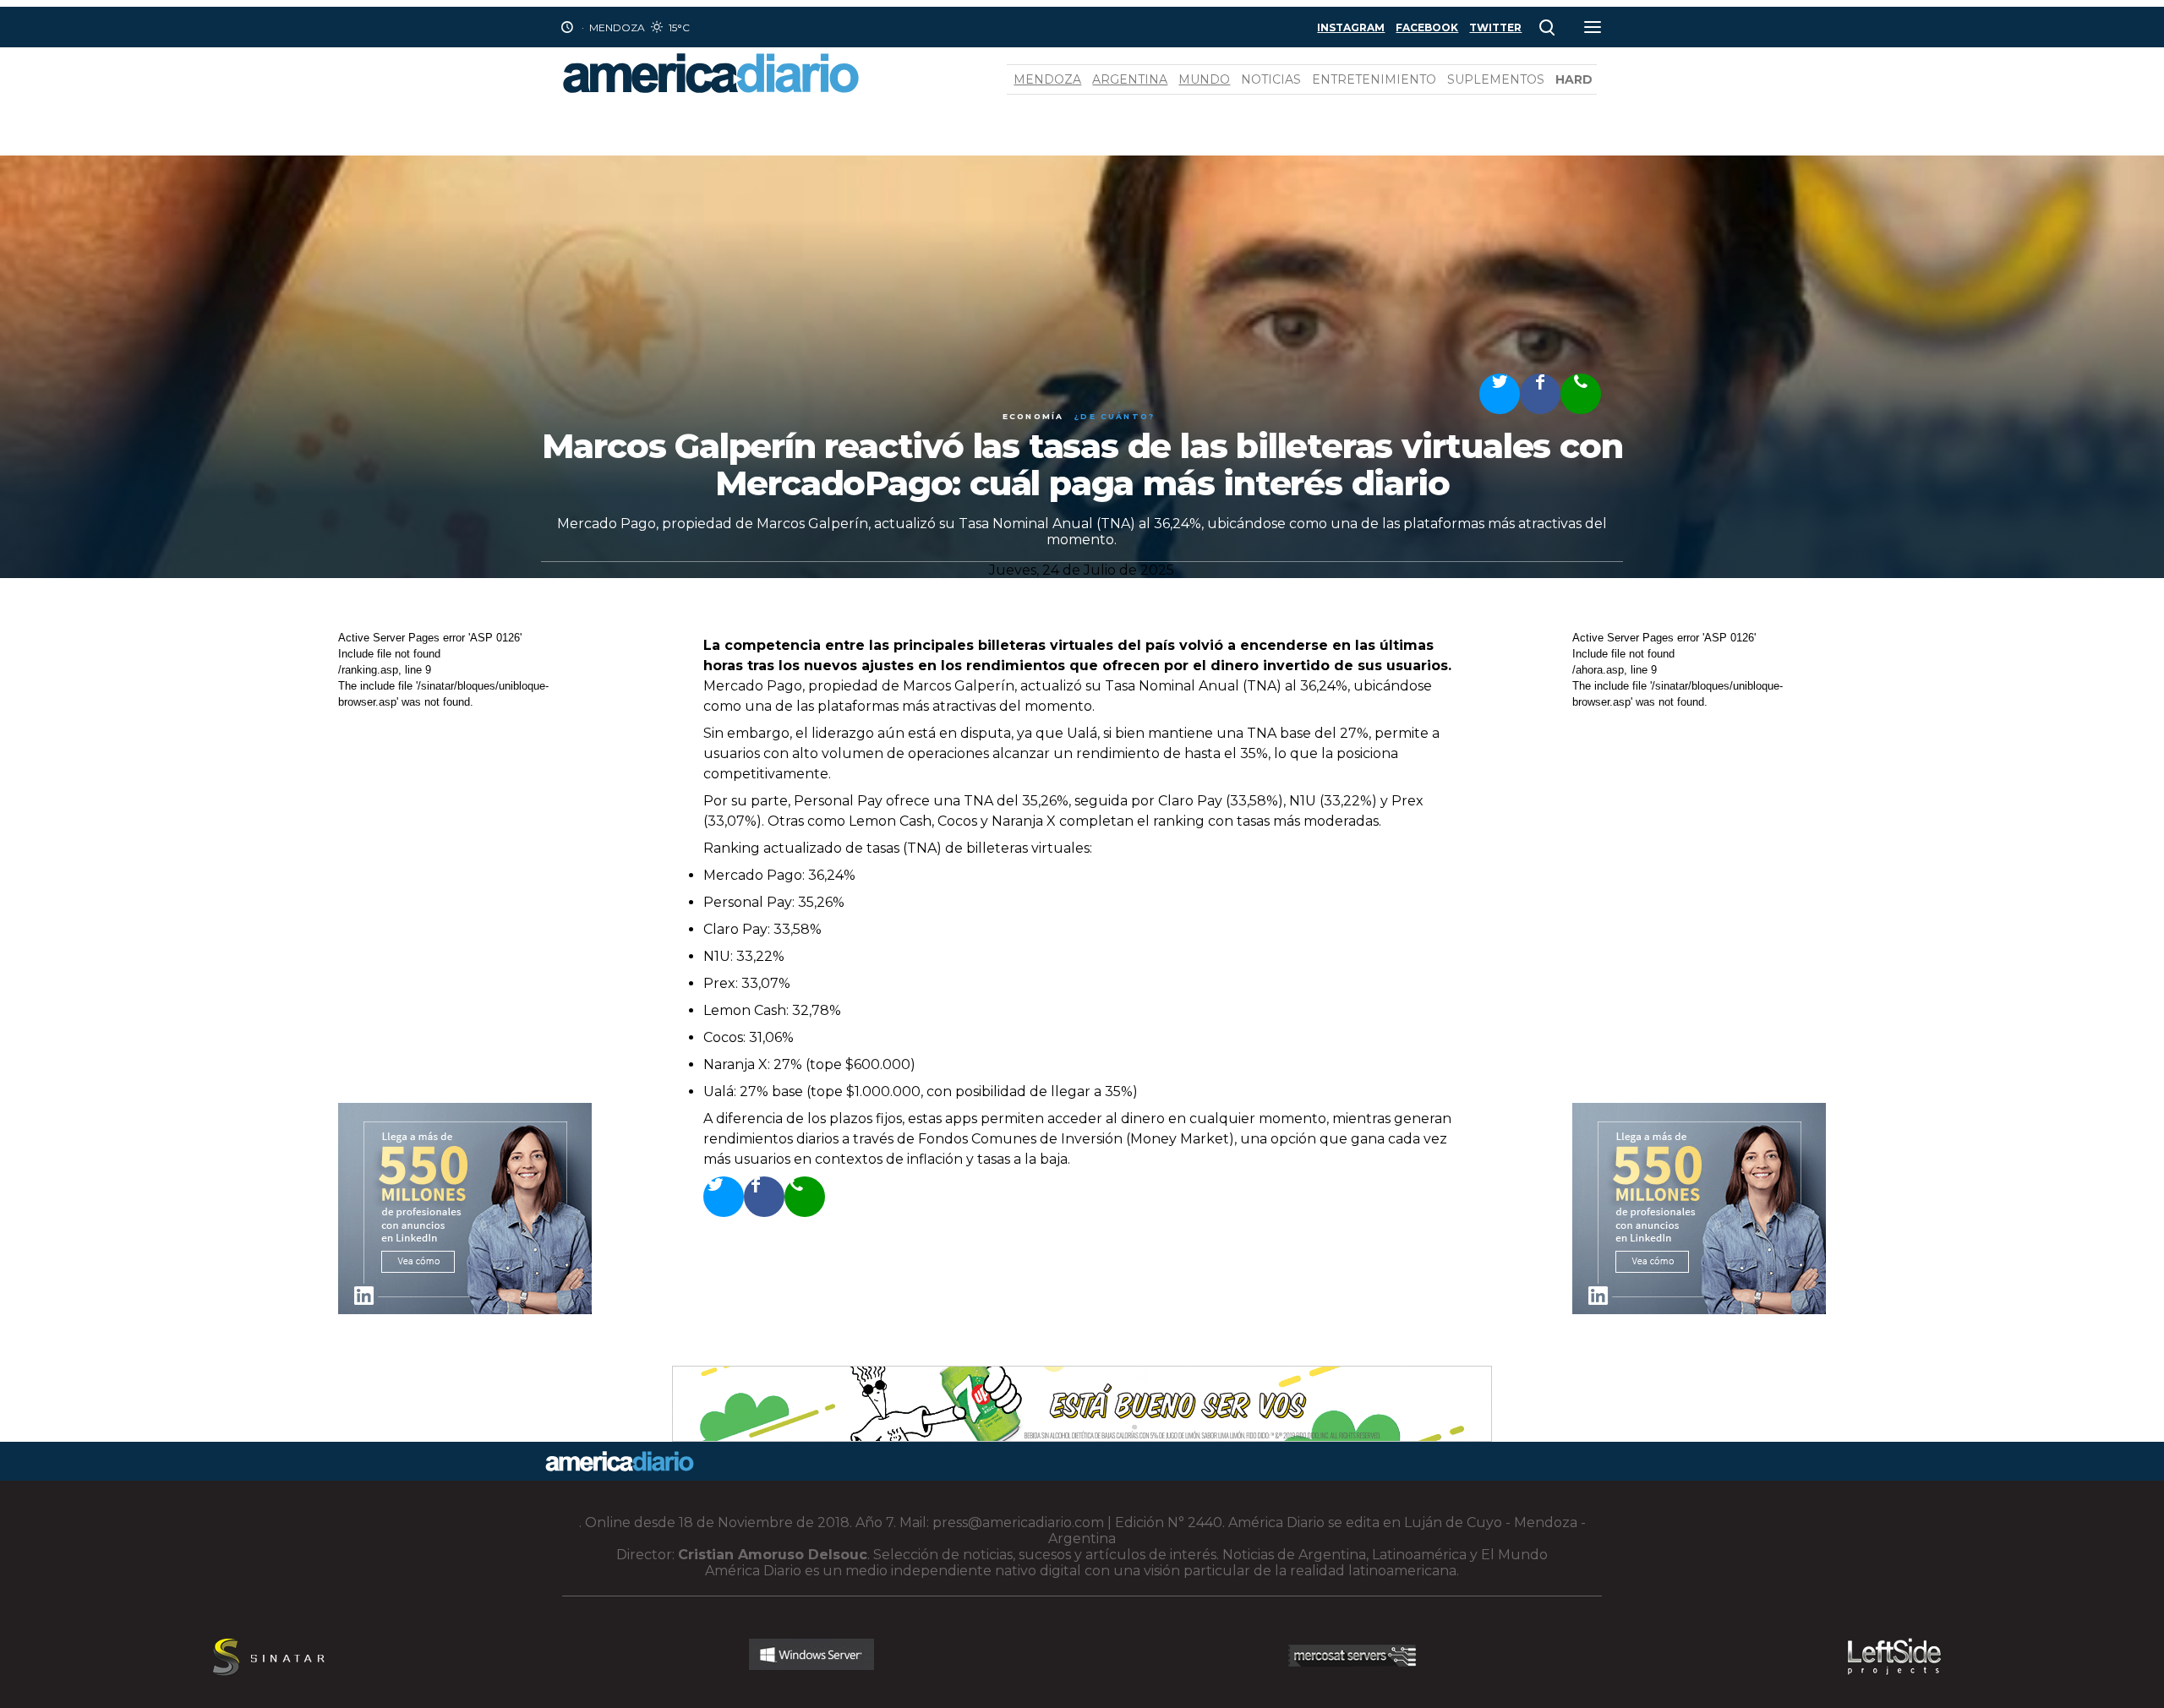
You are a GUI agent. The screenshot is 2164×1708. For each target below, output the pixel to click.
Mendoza (1047, 79)
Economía (1033, 416)
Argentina (1130, 79)
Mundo (1204, 79)
